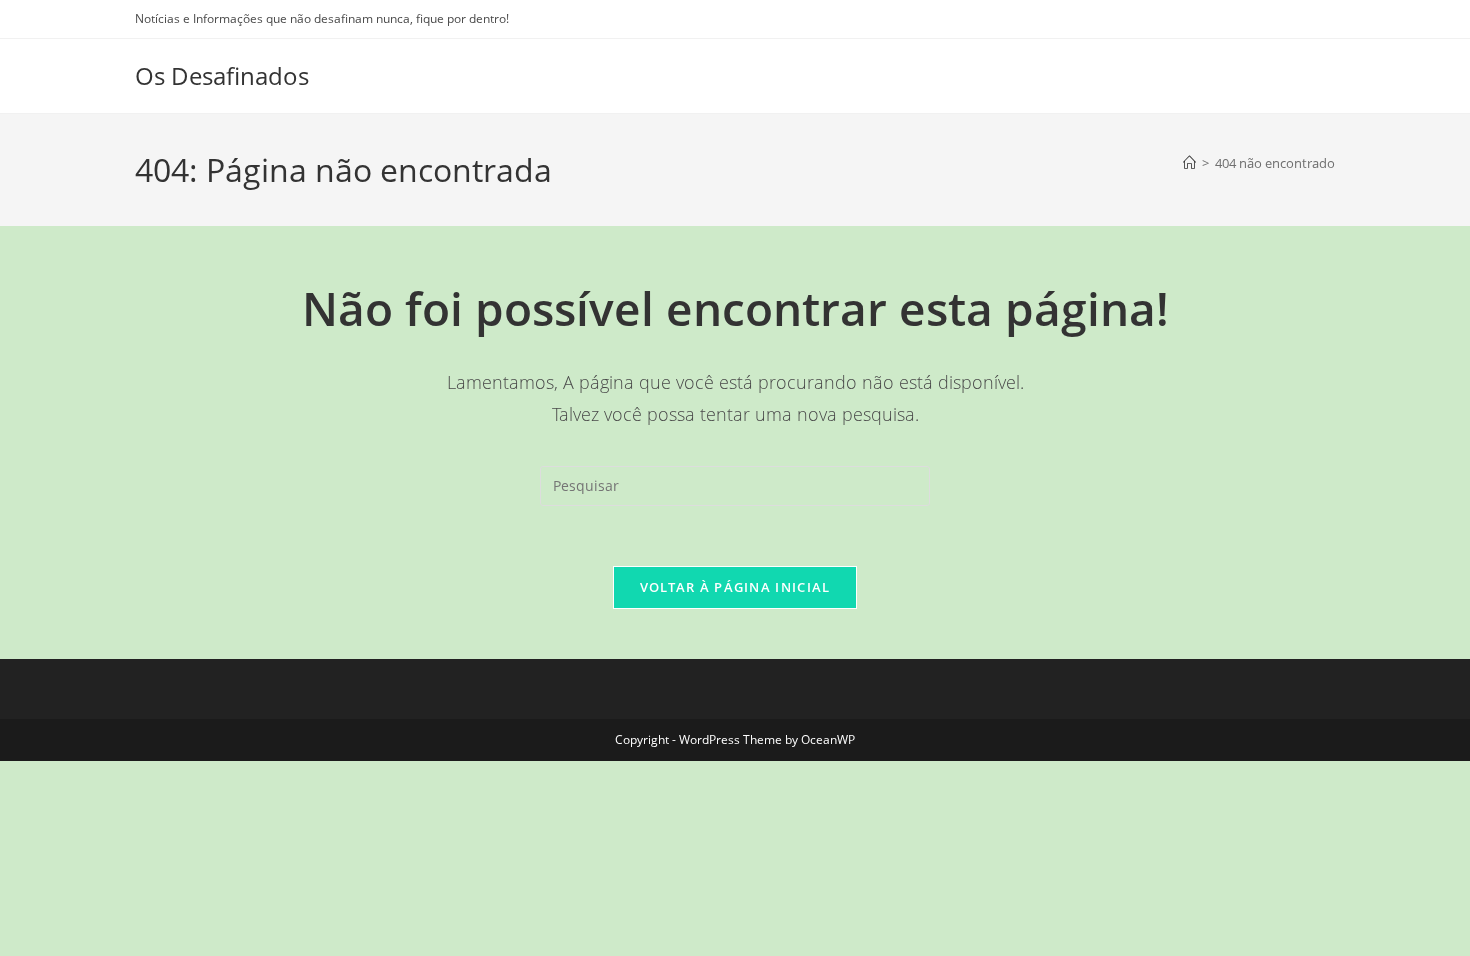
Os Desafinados (222, 75)
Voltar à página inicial (735, 587)
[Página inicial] (1189, 163)
